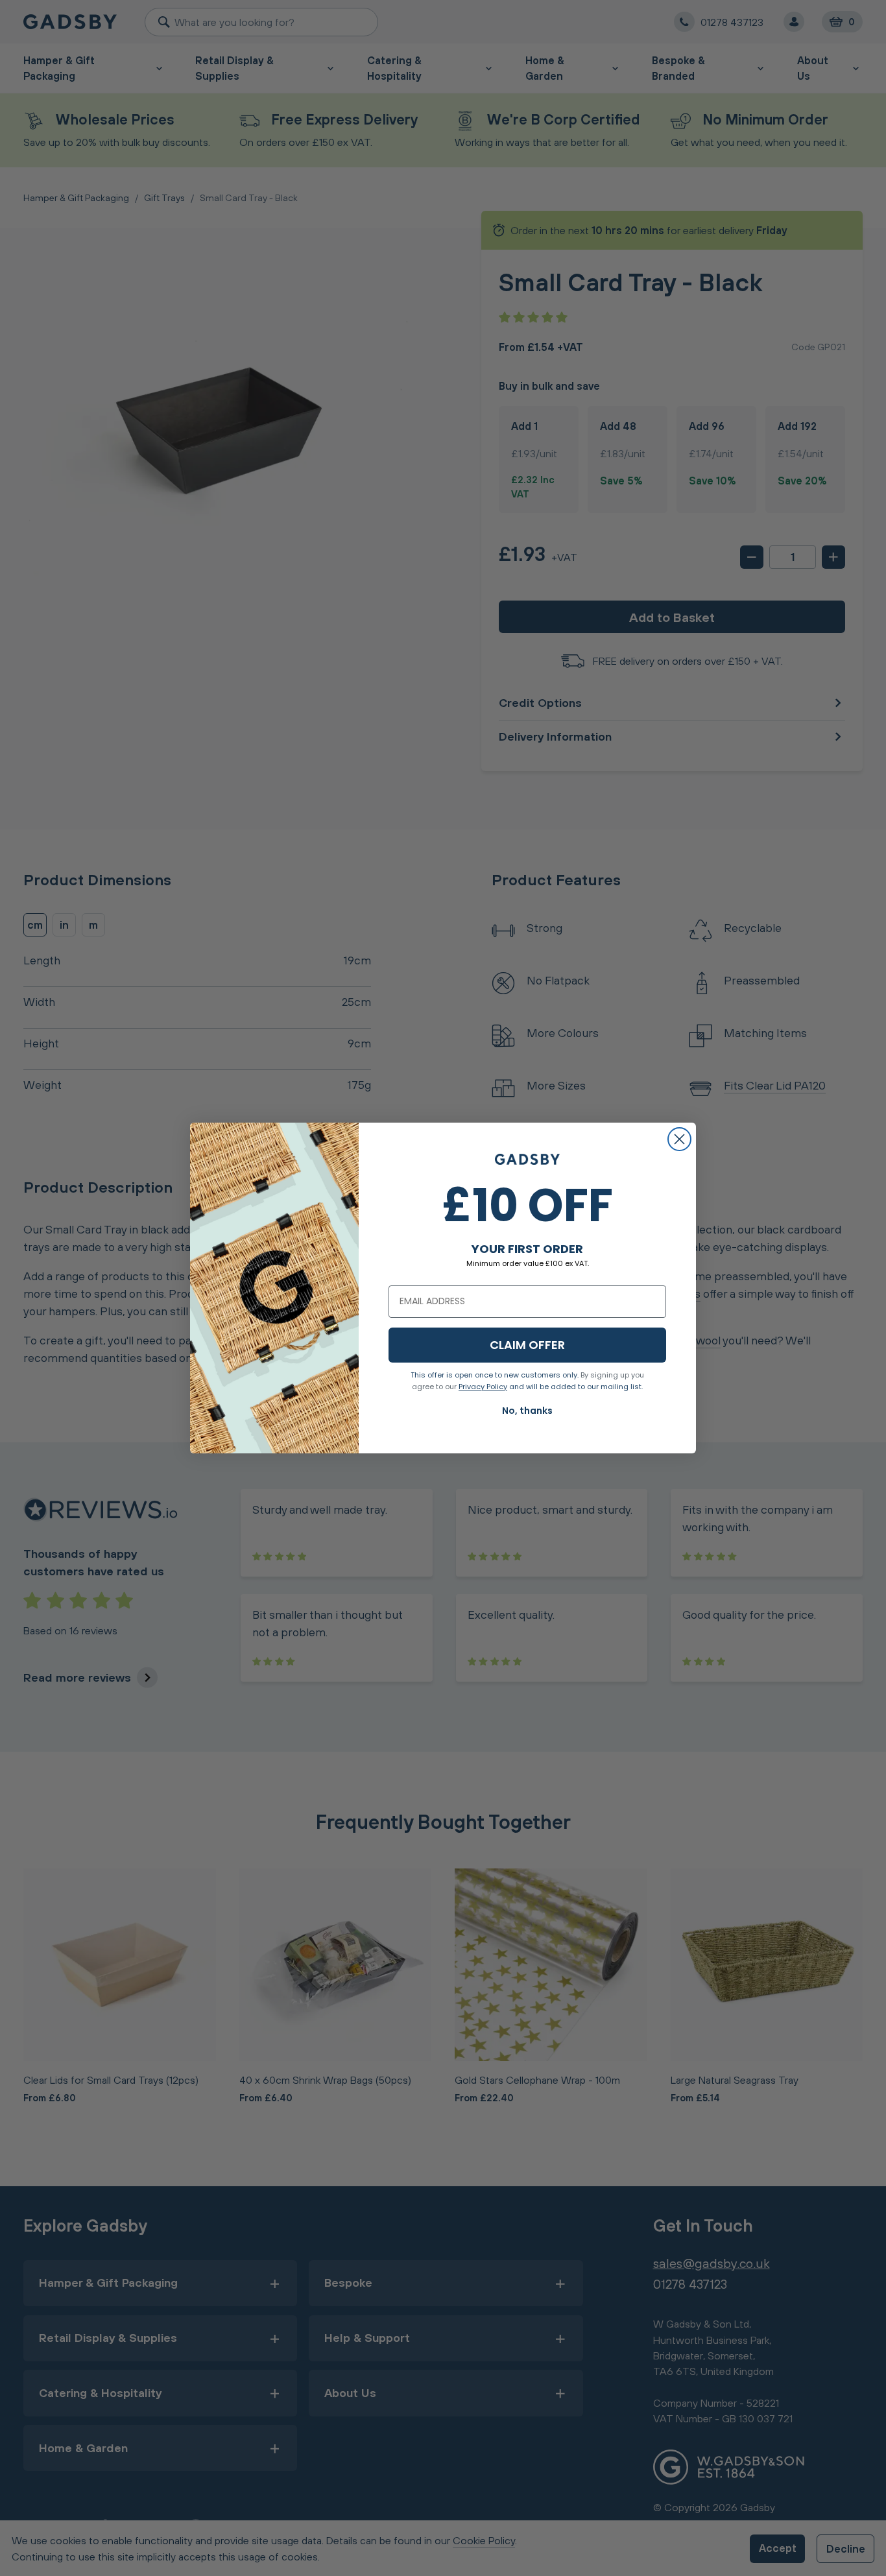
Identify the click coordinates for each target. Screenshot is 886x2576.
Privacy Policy (483, 1387)
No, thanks (527, 1411)
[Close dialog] (679, 1139)
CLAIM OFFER (527, 1345)
